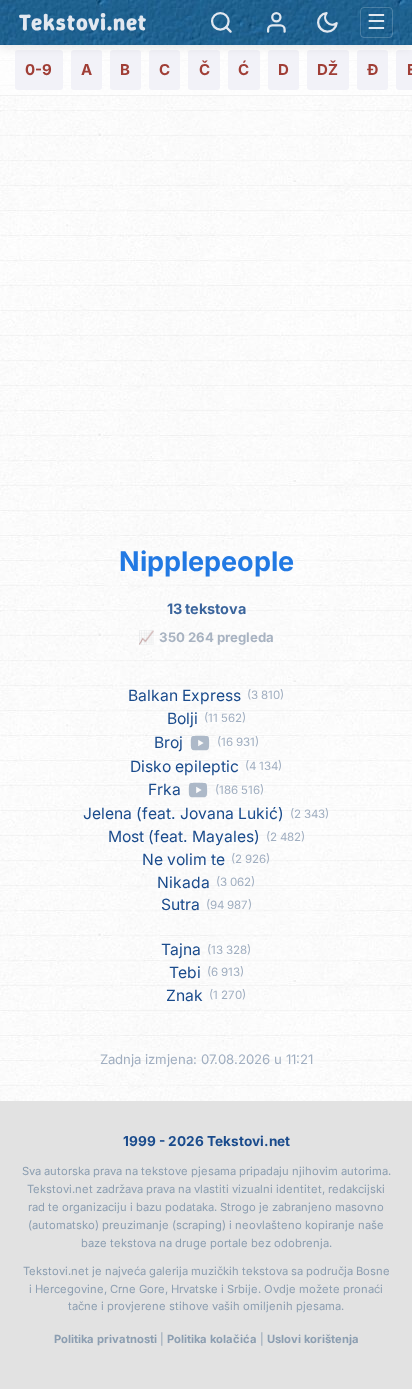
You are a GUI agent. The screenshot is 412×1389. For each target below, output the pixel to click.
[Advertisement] (206, 317)
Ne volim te (183, 860)
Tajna (181, 950)
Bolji (182, 719)
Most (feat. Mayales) (184, 837)
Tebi (185, 973)
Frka (164, 790)
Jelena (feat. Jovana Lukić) (183, 814)
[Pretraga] (221, 22)
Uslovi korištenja (313, 1339)
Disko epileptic (184, 767)
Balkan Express (184, 696)
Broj (168, 743)
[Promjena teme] (327, 22)
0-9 (38, 69)
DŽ (327, 69)
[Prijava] (276, 22)
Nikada (183, 883)
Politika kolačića (212, 1339)
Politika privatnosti (105, 1339)
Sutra (180, 905)
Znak (184, 996)
